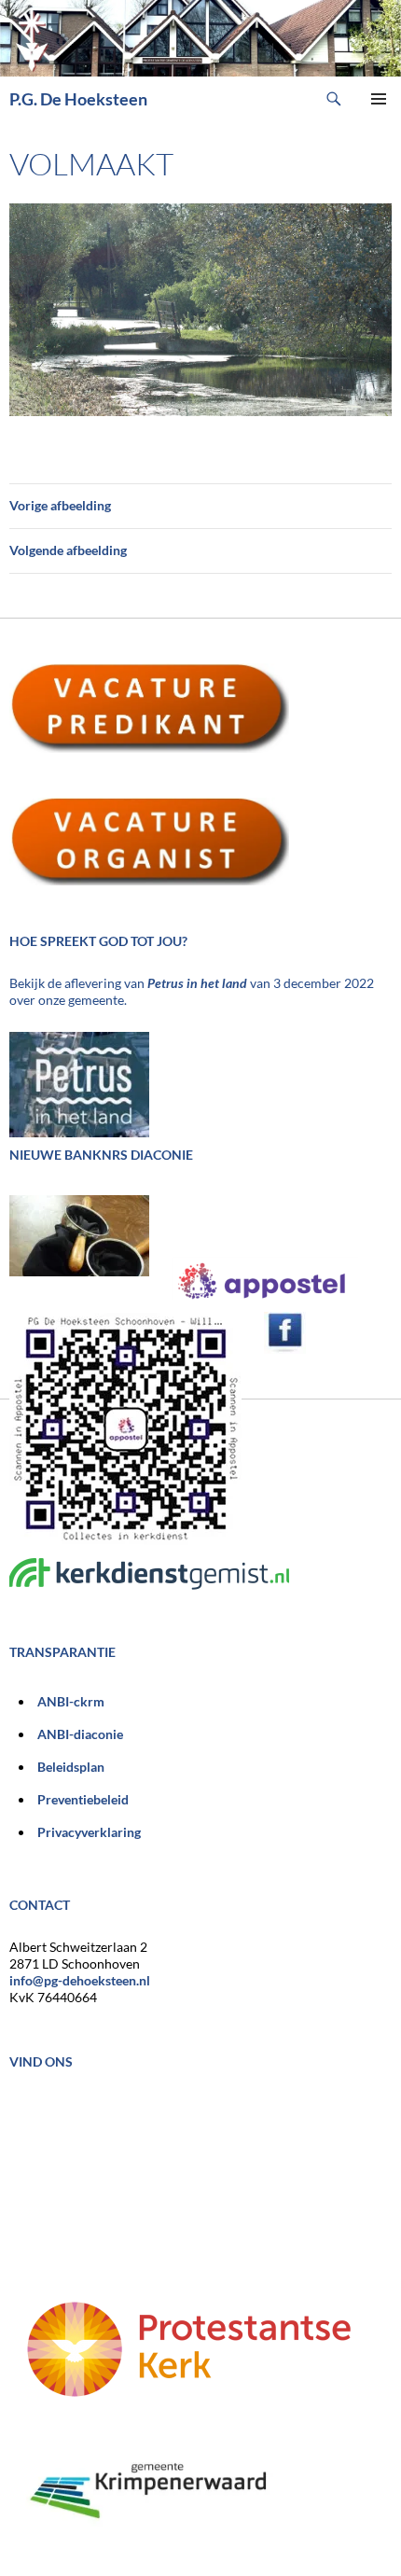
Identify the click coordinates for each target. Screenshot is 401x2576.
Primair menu (379, 99)
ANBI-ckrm (71, 1701)
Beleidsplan (71, 1767)
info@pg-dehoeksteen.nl (80, 1980)
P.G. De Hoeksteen (78, 99)
